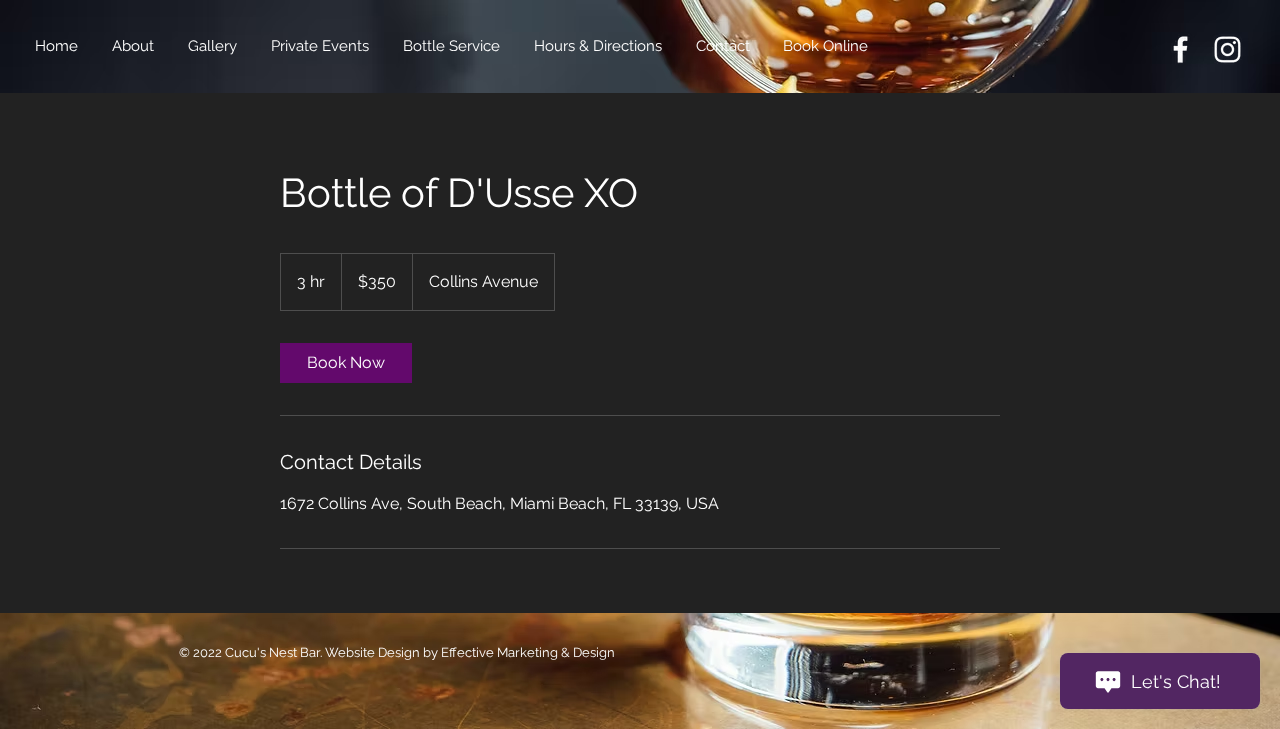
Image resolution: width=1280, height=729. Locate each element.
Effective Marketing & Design (528, 652)
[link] (346, 363)
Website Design (374, 652)
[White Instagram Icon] (1227, 49)
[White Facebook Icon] (1180, 49)
